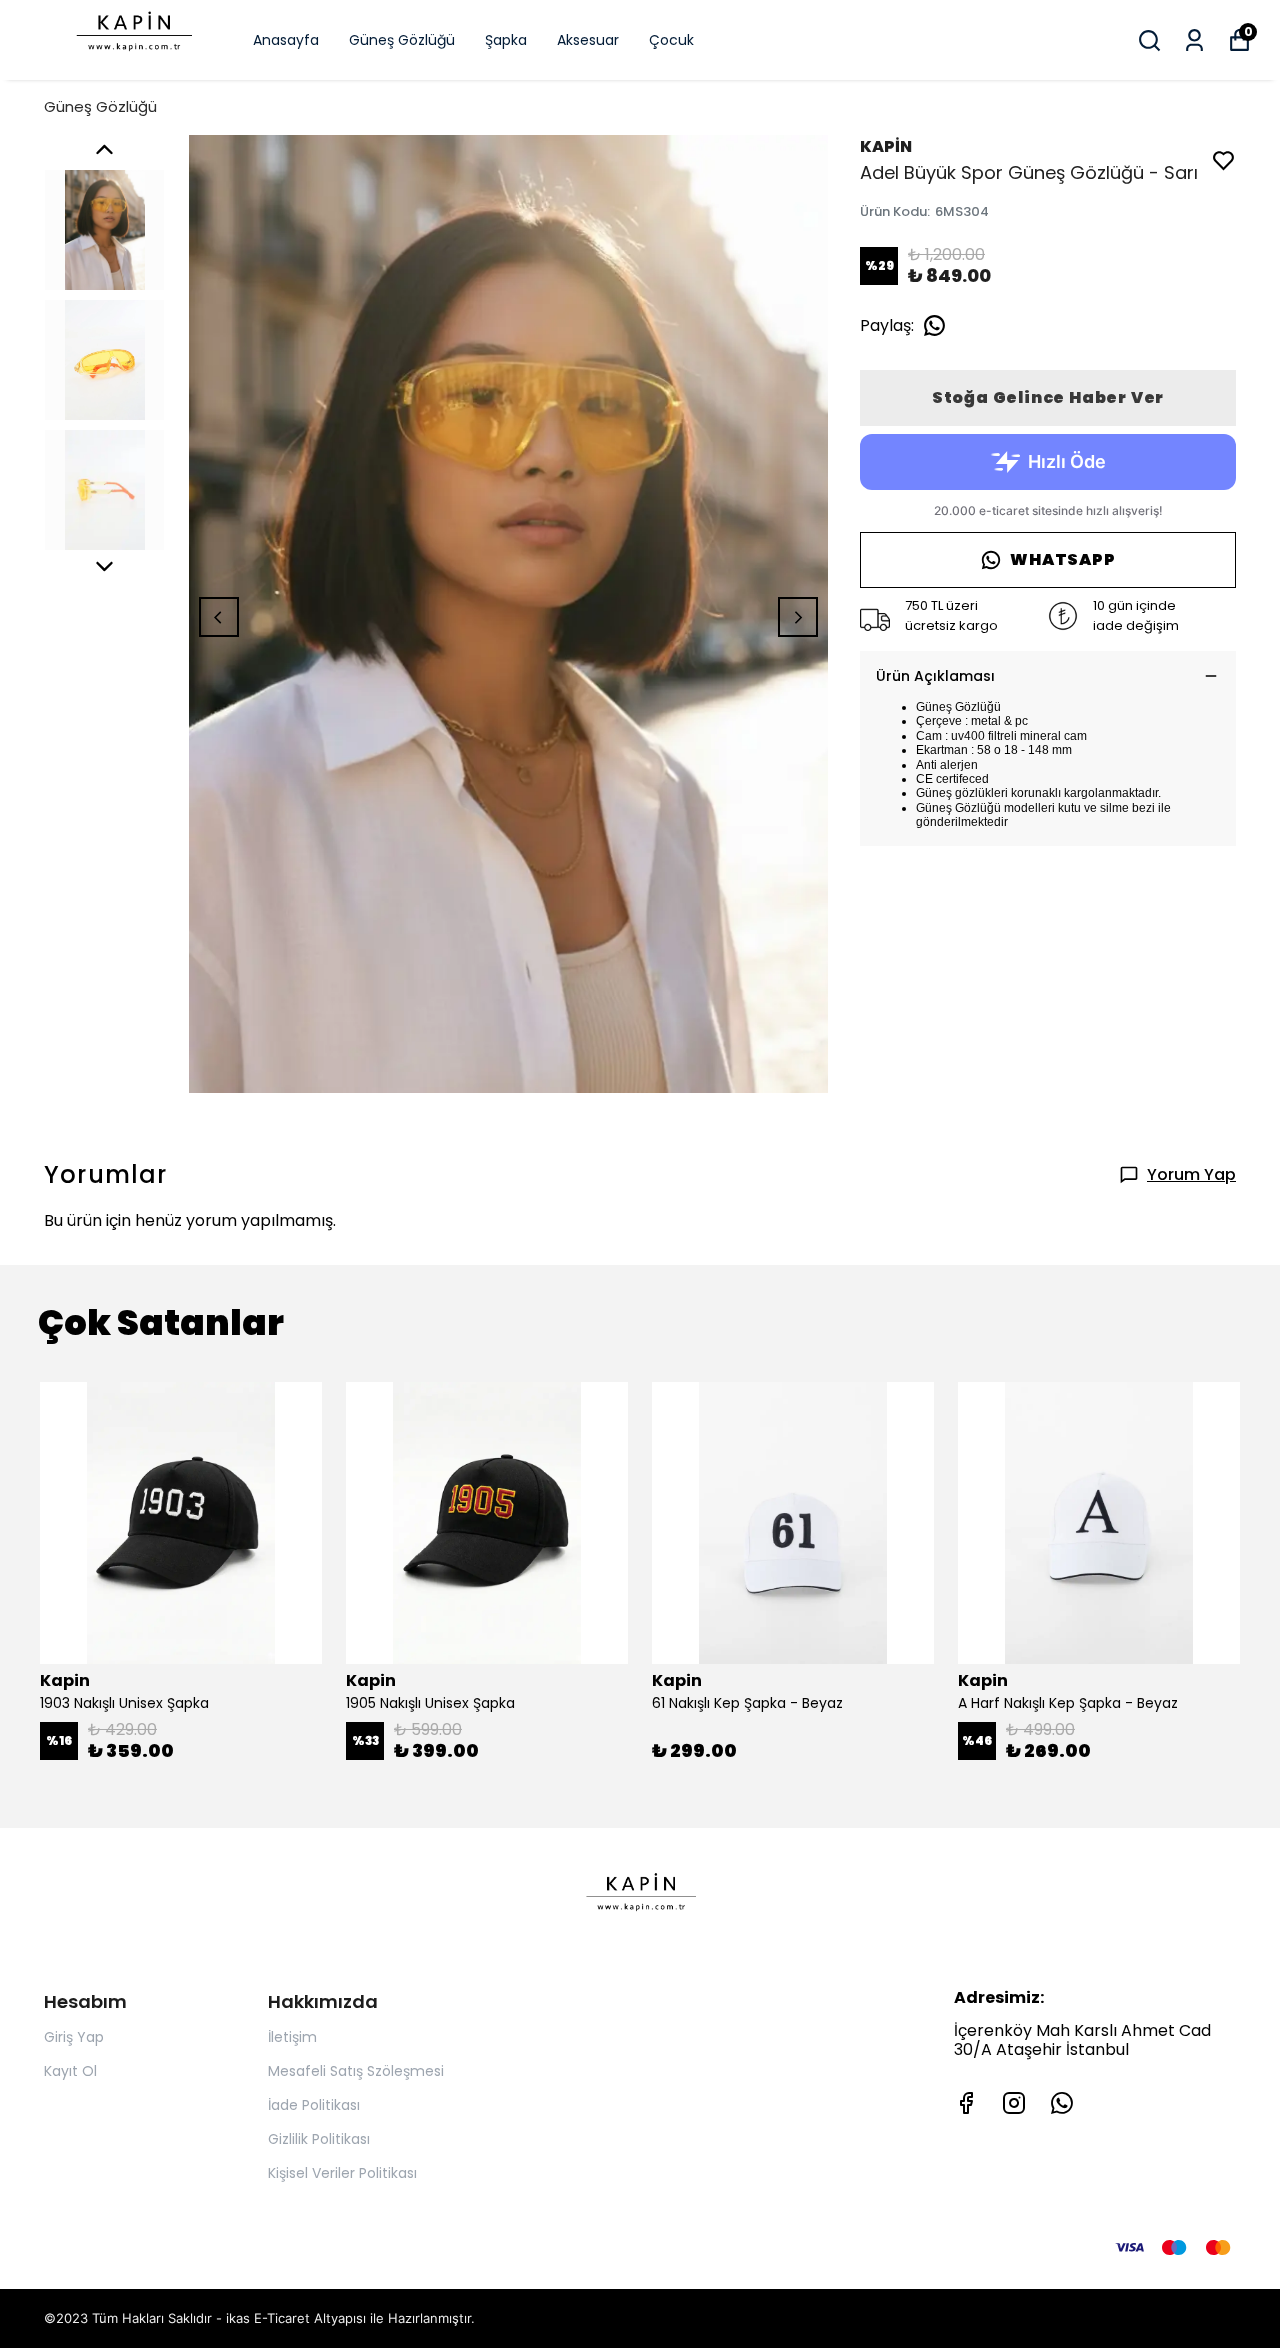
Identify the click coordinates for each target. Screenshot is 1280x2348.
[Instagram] (1014, 2103)
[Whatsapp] (1062, 2103)
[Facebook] (966, 2103)
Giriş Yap (74, 2037)
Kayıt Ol (70, 2071)
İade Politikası (314, 2105)
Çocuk (671, 40)
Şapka (506, 40)
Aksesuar (588, 40)
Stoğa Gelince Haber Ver (1048, 397)
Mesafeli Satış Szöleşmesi (356, 2071)
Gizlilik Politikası (319, 2139)
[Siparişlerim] (1194, 40)
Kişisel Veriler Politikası (342, 2173)
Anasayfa (286, 40)
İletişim (292, 2037)
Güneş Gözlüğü (402, 40)
